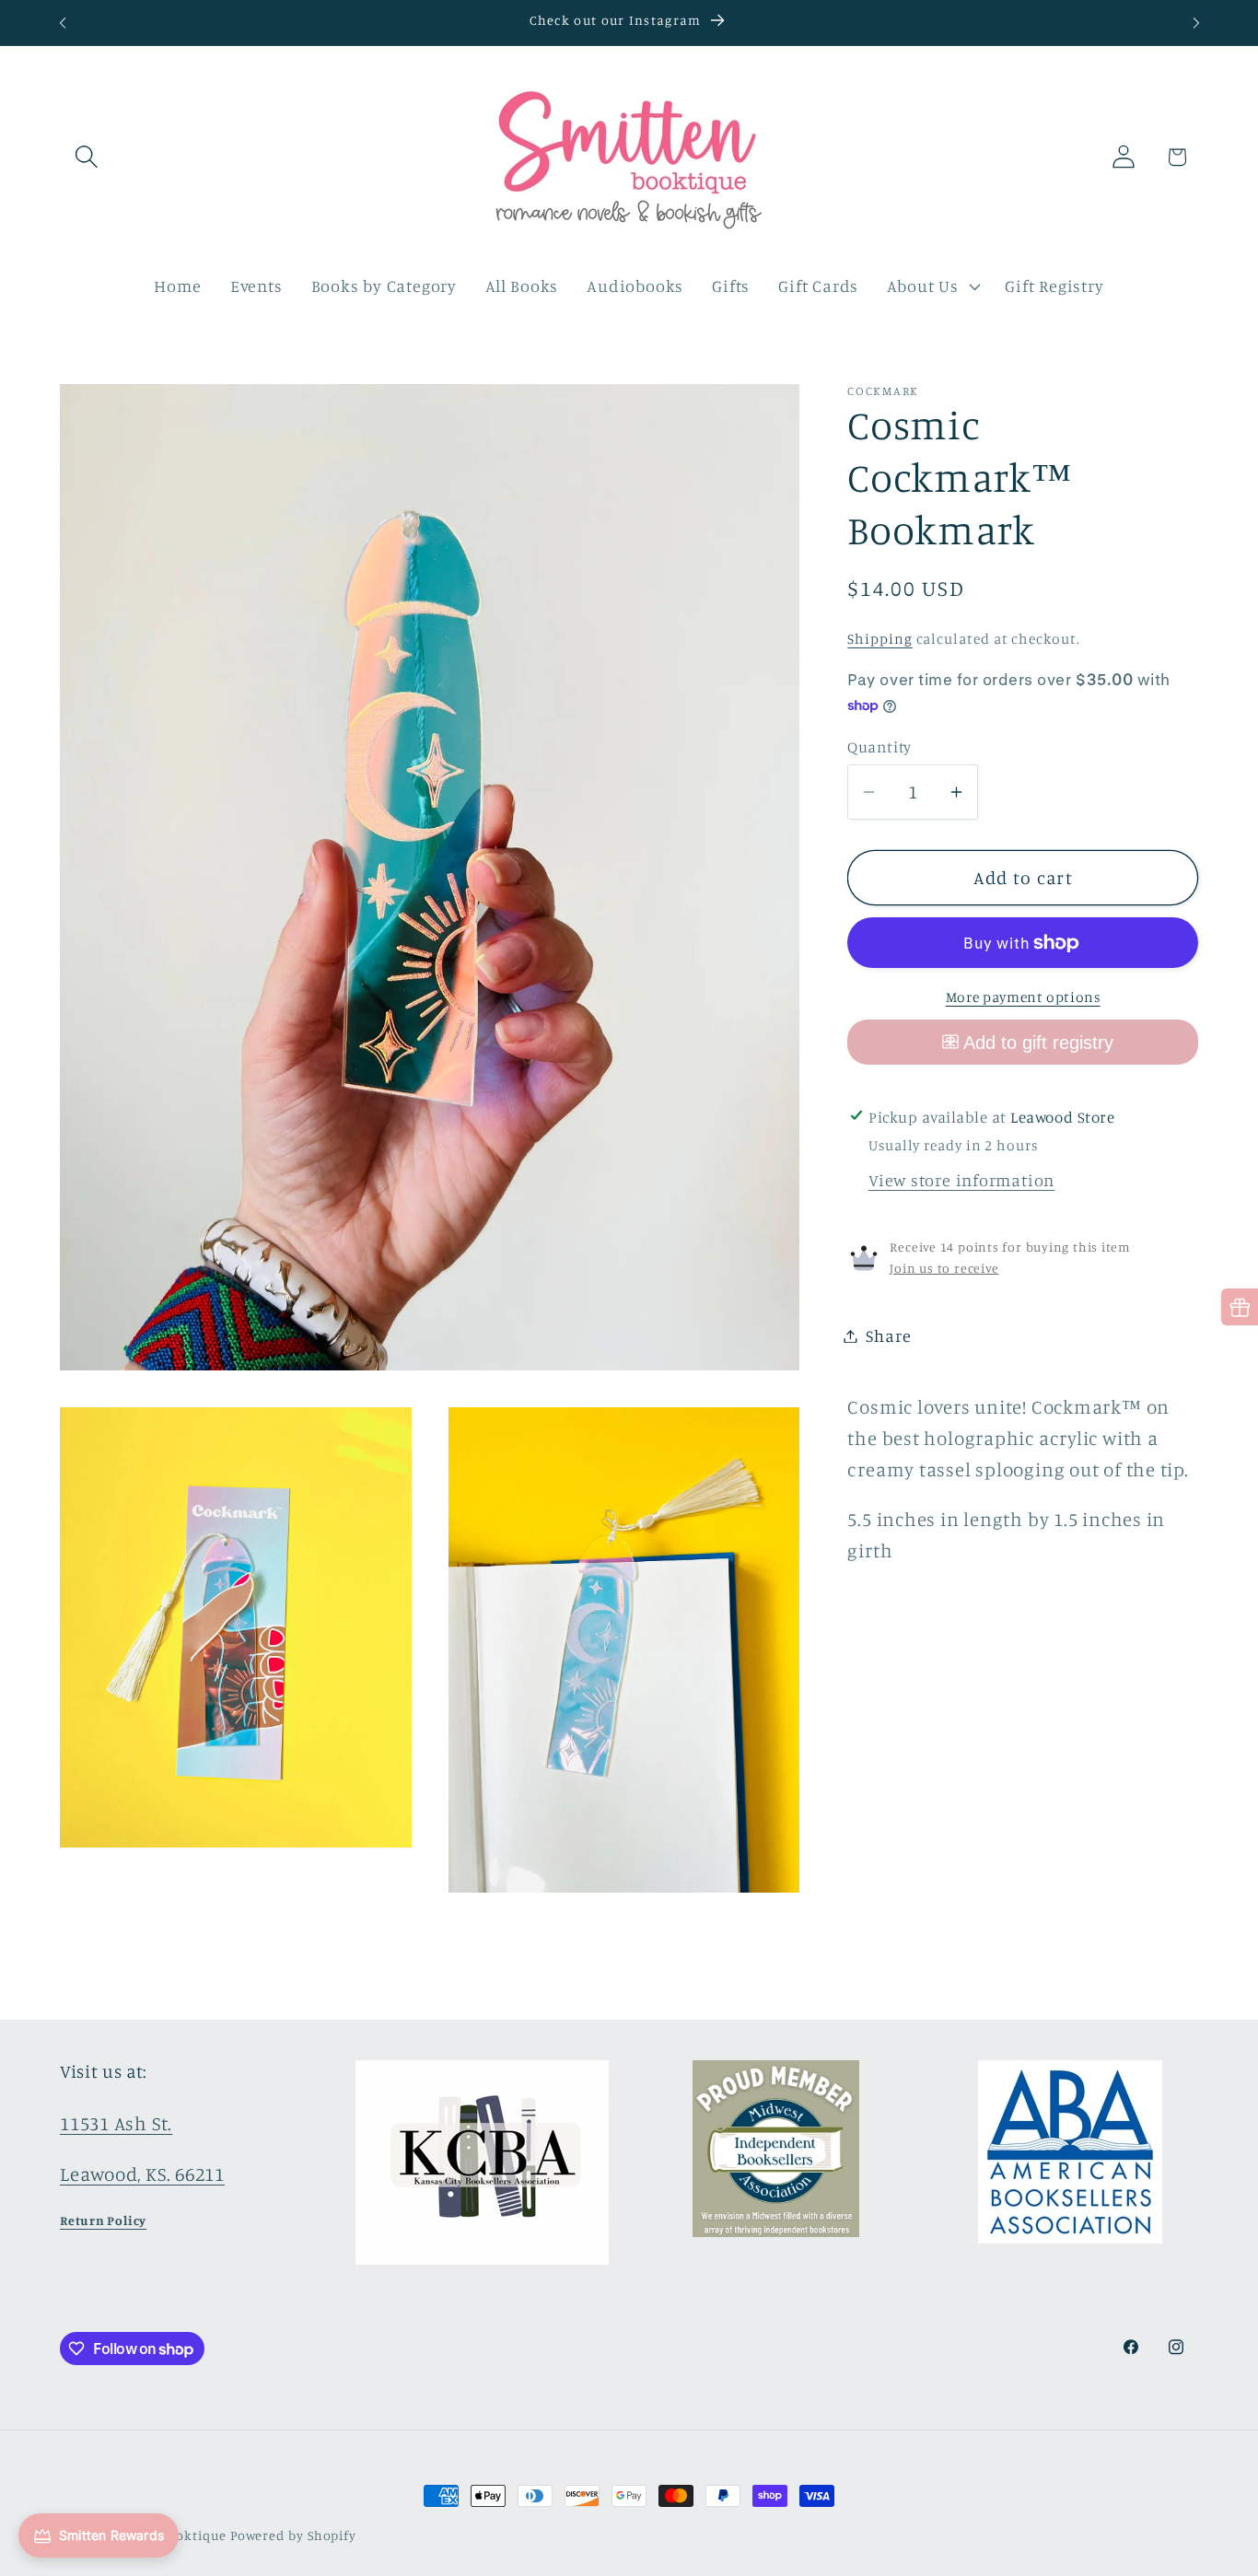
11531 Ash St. (116, 2123)
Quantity (879, 746)
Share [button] (888, 1335)
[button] (86, 157)
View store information (961, 1180)
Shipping (879, 639)
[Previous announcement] (63, 23)
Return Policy (103, 2220)
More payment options (1023, 997)
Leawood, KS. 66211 (142, 2174)
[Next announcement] (1196, 23)
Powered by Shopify (293, 2535)
